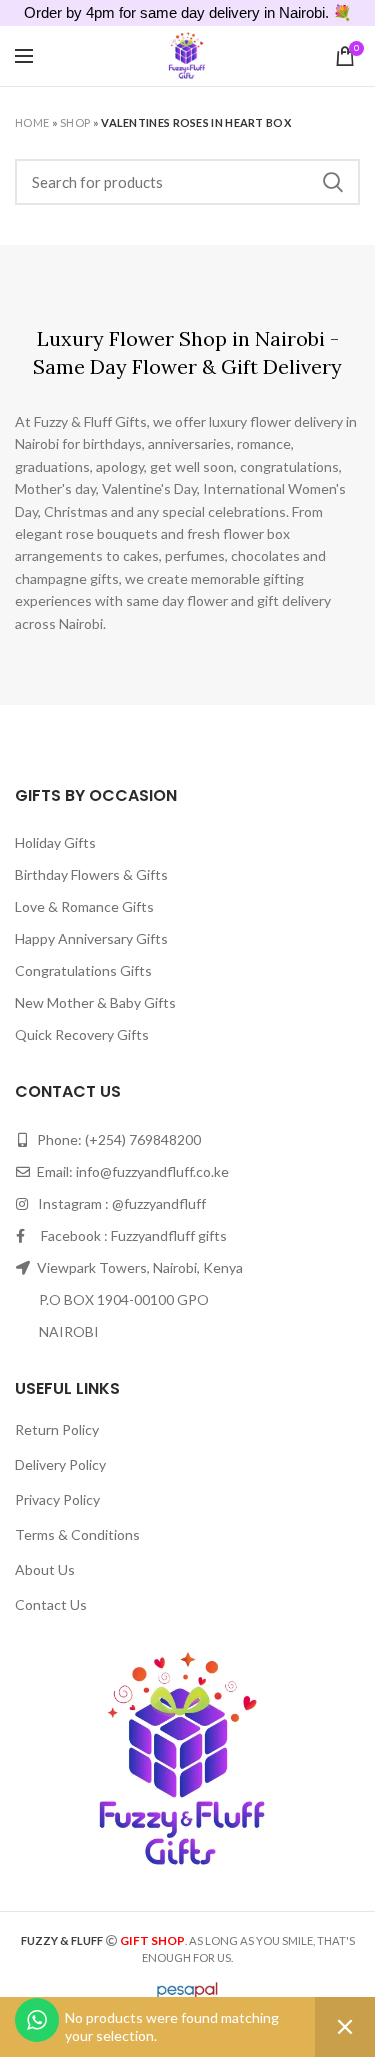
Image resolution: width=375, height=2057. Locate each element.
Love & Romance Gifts (84, 906)
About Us (45, 1569)
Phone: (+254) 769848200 (117, 1139)
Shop (75, 122)
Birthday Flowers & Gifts (91, 874)
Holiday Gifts (55, 842)
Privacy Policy (57, 1499)
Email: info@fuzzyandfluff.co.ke (131, 1171)
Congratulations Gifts (83, 970)
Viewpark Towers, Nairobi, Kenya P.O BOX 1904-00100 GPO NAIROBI (129, 1299)
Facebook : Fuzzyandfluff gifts (126, 1235)
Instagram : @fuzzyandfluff (117, 1203)
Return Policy (57, 1429)
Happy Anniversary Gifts (91, 938)
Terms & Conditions (77, 1534)
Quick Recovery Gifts (82, 1034)
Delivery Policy (60, 1464)
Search (333, 182)
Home (32, 122)
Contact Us (51, 1604)
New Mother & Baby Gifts (95, 1002)
